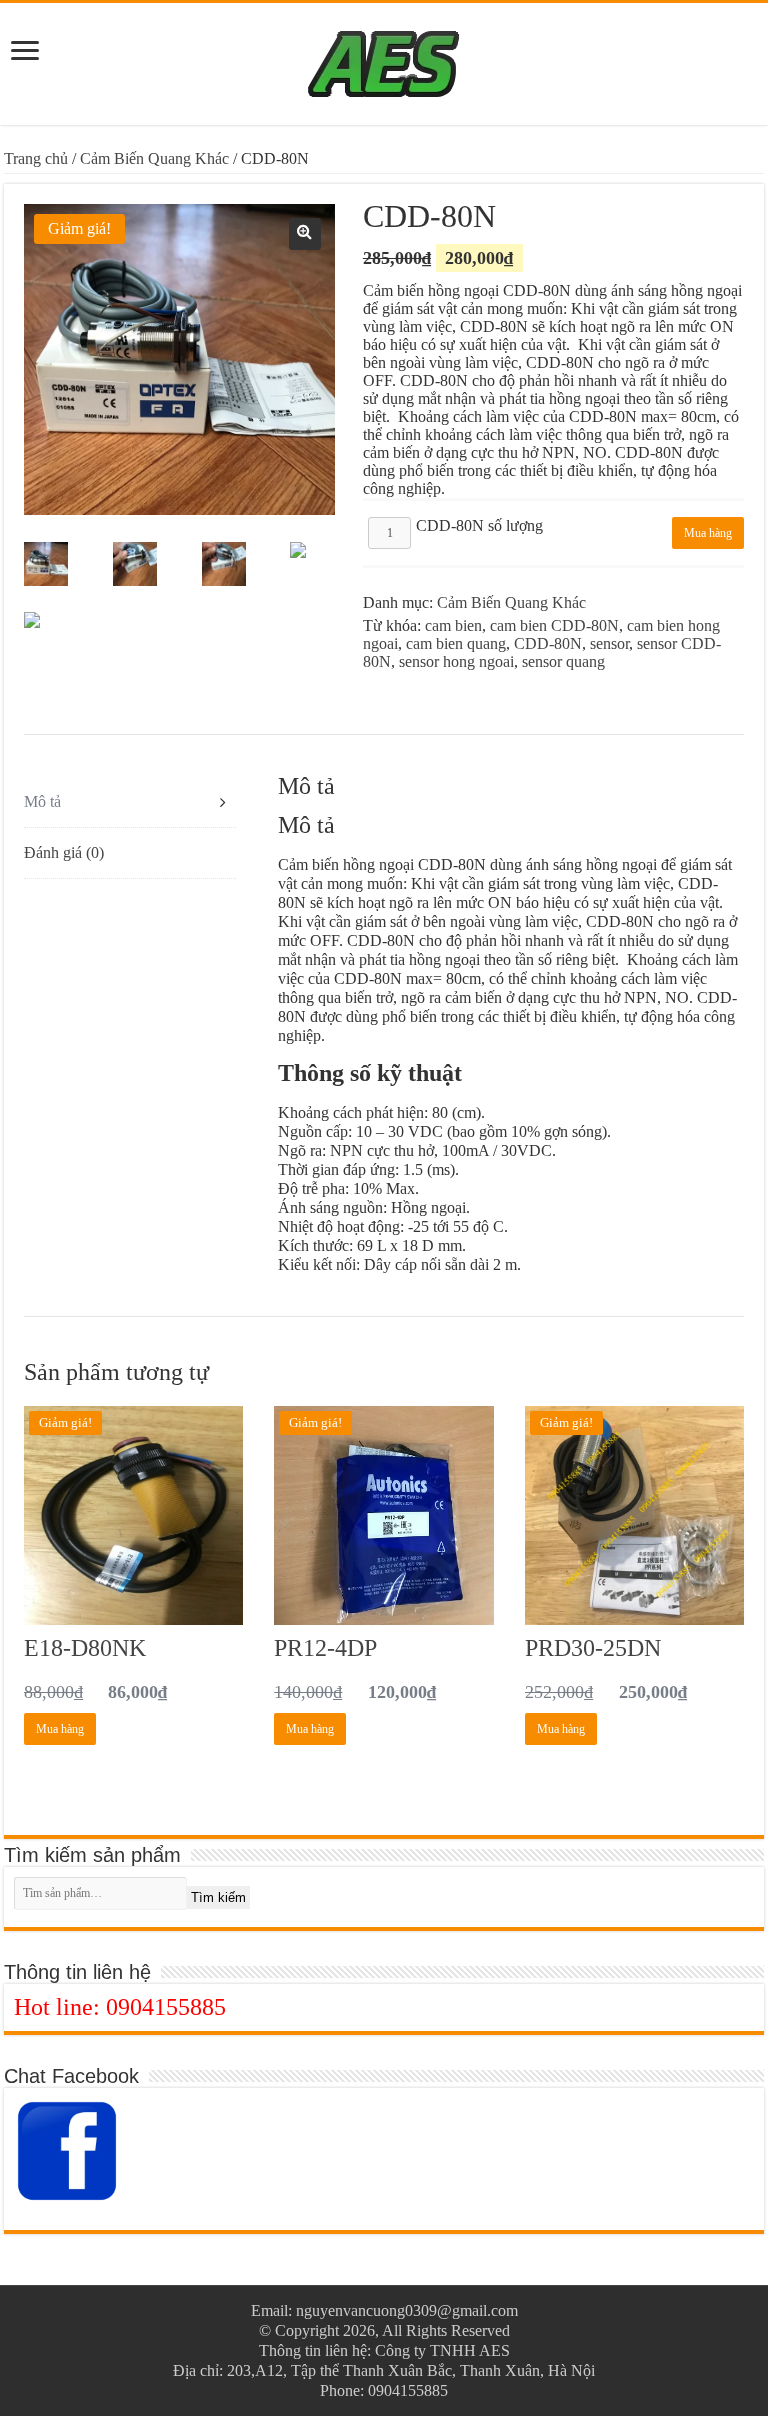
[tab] (130, 802)
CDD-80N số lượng (479, 525)
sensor (609, 643)
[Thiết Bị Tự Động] (384, 60)
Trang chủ (36, 158)
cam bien (453, 625)
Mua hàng (708, 533)
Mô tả (42, 801)
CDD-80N (548, 643)
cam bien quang (456, 643)
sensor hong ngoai (456, 661)
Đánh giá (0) (64, 852)
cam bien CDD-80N (554, 625)
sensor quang (563, 661)
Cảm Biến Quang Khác (154, 158)
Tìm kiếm (218, 1897)
